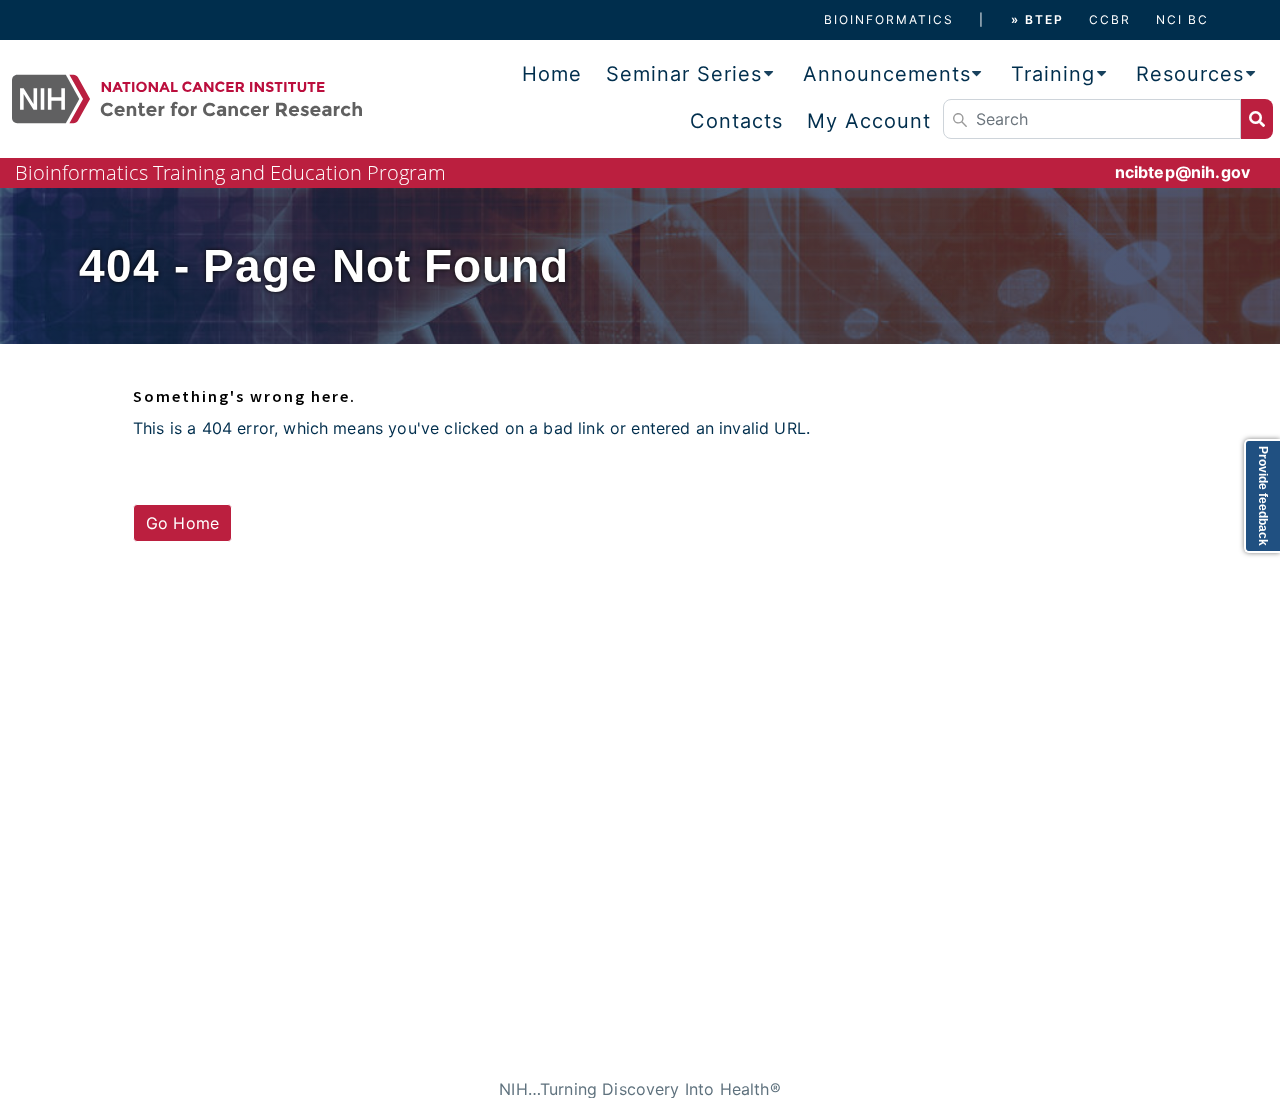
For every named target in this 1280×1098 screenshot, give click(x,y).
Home (552, 74)
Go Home (182, 523)
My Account (869, 121)
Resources (1190, 74)
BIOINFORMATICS (889, 19)
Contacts (736, 121)
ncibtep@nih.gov (1182, 172)
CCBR (1110, 19)
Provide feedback (1263, 496)
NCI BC (1182, 19)
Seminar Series (684, 74)
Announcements (887, 74)
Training (1053, 74)
